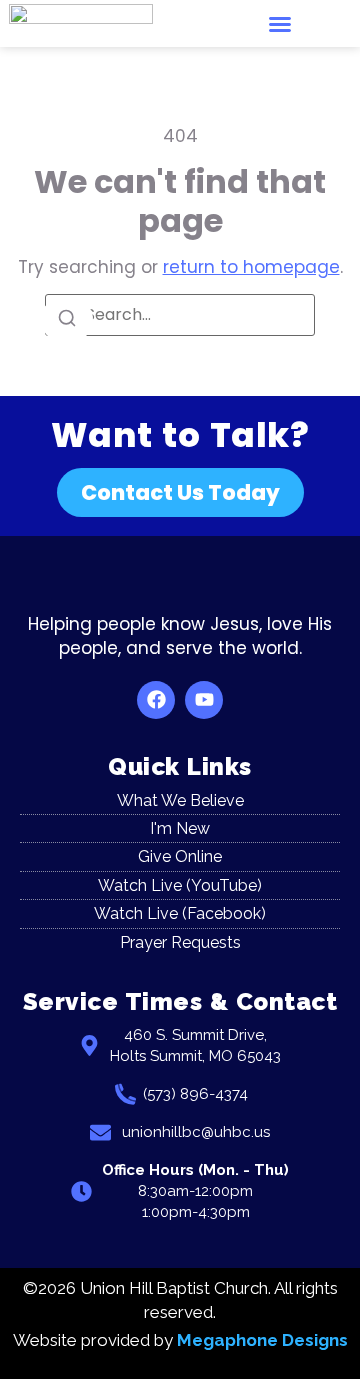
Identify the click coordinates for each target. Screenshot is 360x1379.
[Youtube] (204, 700)
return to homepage (251, 267)
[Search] (67, 319)
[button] (280, 24)
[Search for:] (180, 315)
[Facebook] (156, 700)
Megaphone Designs (262, 1340)
